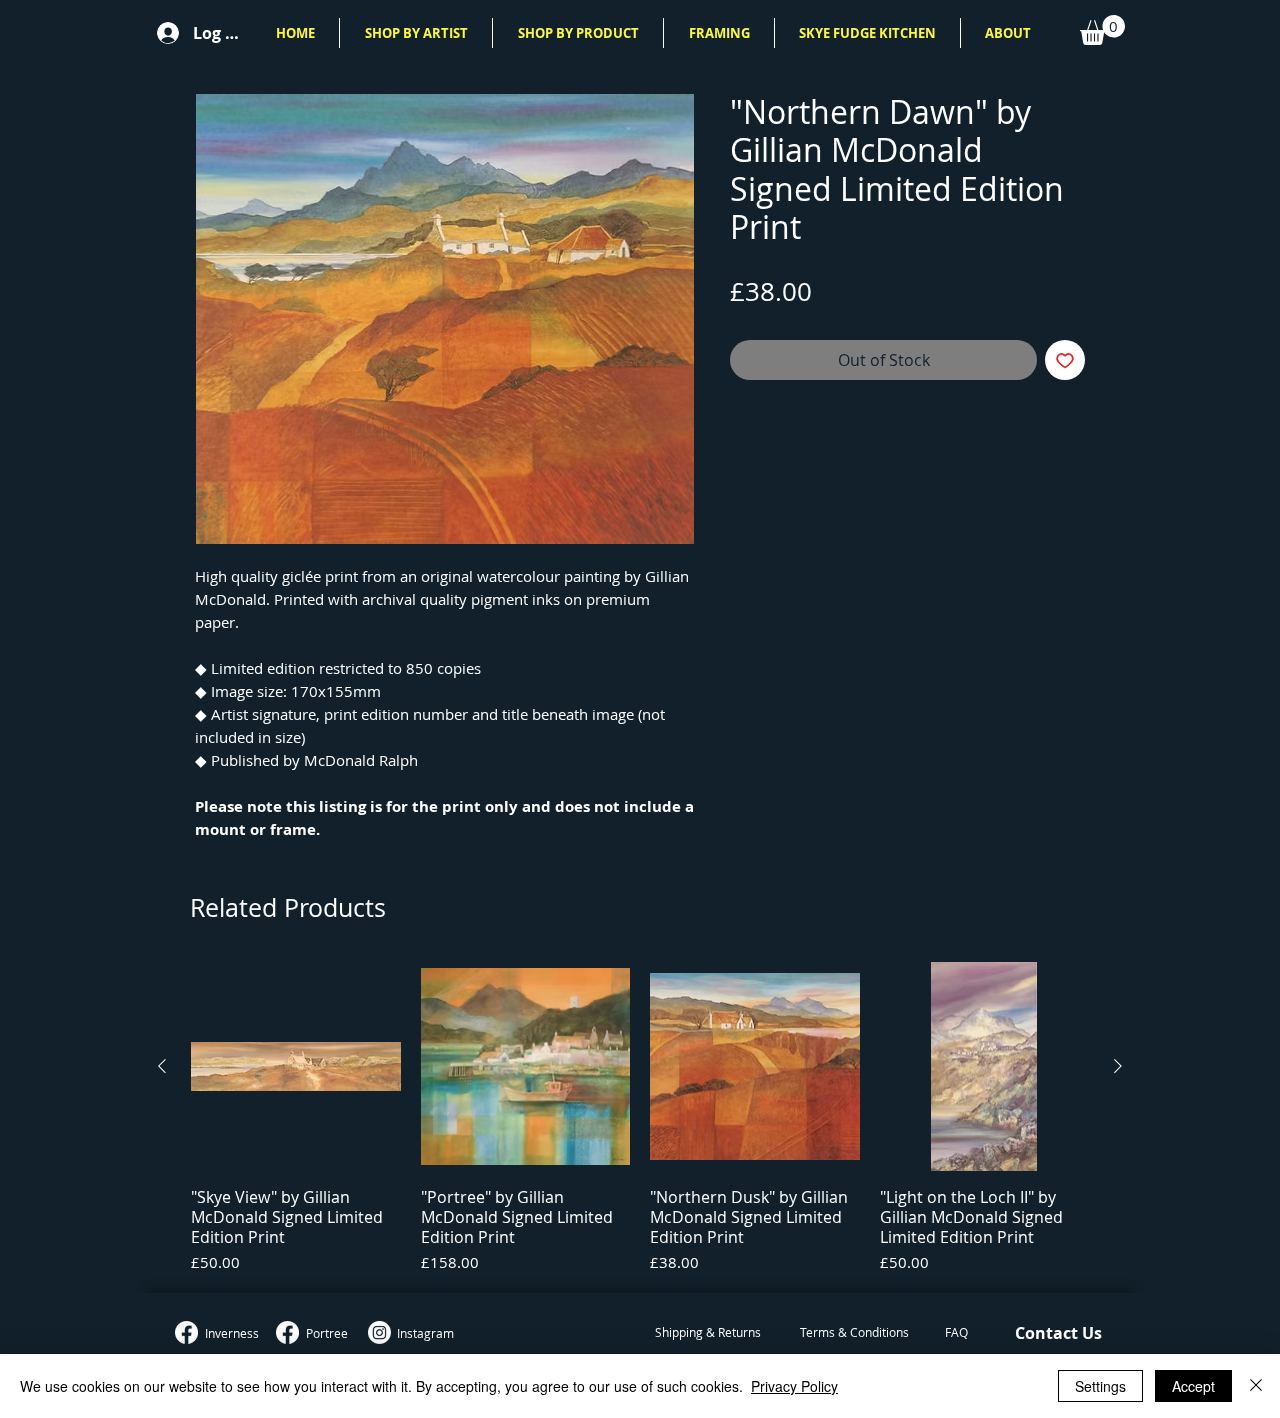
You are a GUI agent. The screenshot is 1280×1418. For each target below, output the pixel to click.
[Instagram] (379, 1332)
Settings (1100, 1386)
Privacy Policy (794, 1386)
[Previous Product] (162, 1066)
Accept (1193, 1386)
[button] (416, 33)
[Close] (1256, 1386)
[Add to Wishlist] (1065, 360)
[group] (640, 1119)
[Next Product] (1118, 1066)
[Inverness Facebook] (186, 1332)
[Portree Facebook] (287, 1332)
